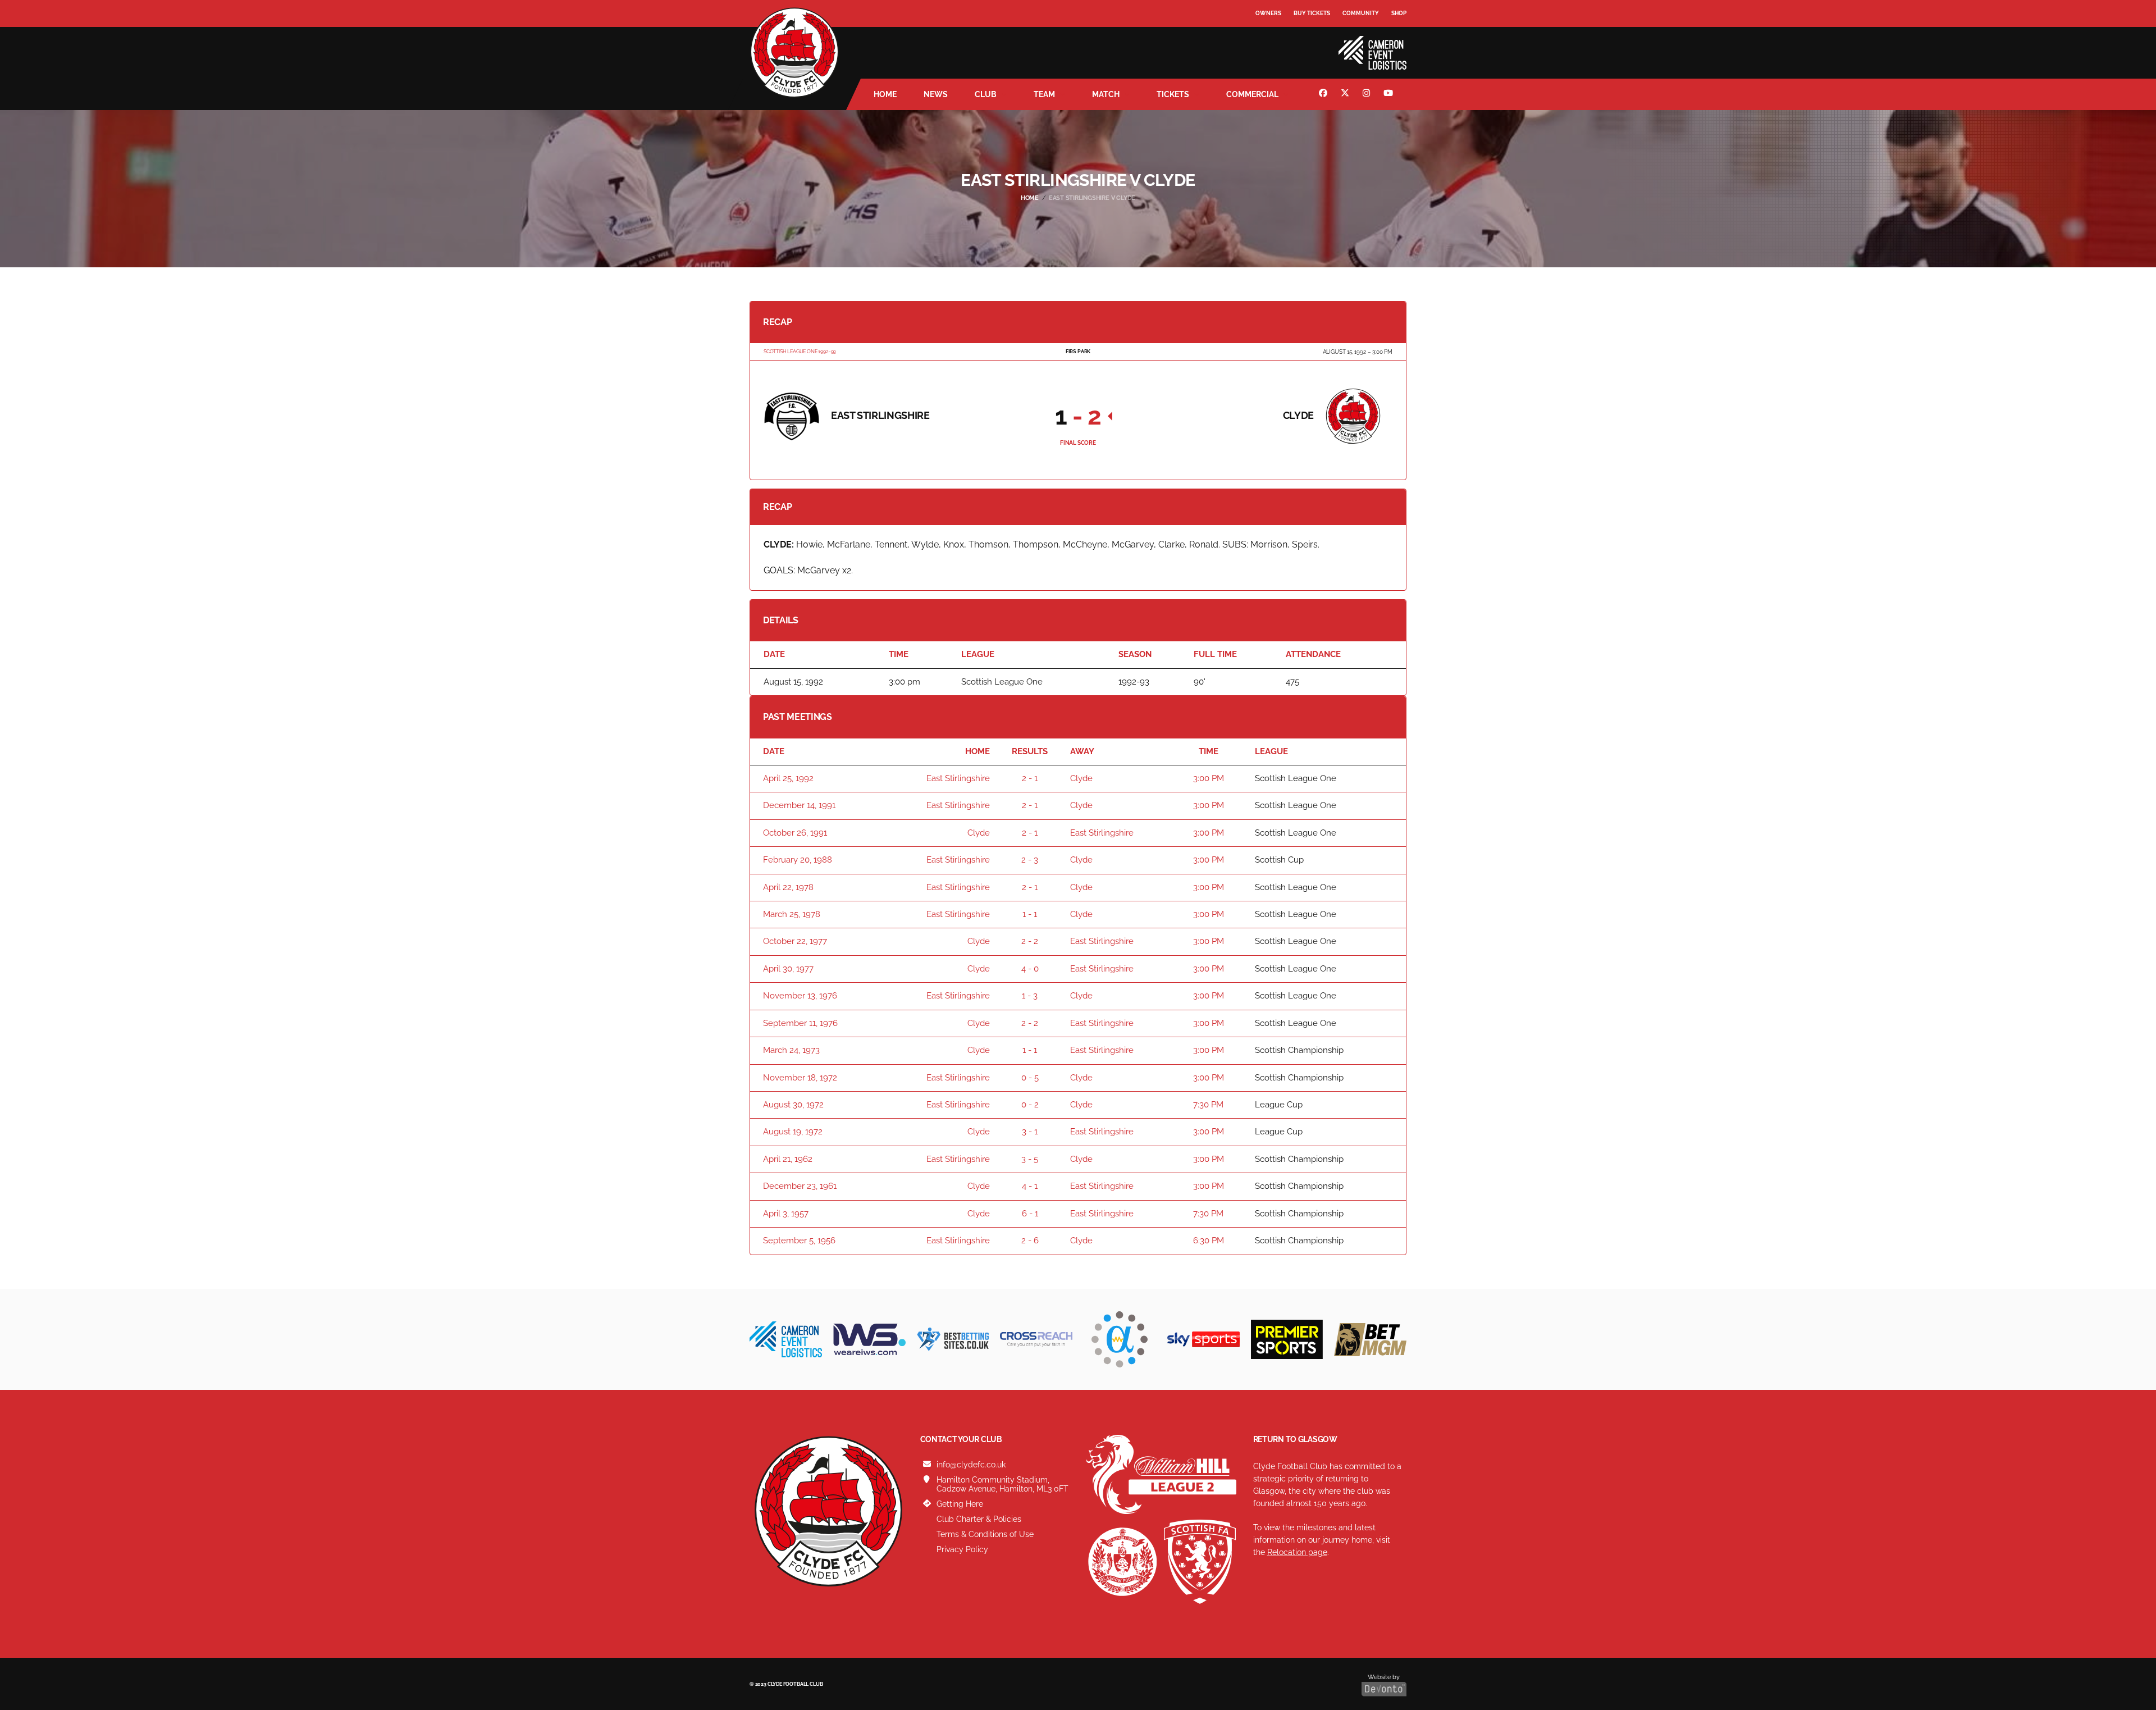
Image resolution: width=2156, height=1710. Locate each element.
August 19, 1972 (793, 1132)
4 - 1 (1030, 1186)
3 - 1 (1030, 1132)
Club (986, 94)
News (936, 94)
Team (1044, 94)
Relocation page (1297, 1552)
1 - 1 (1030, 914)
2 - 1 (1030, 778)
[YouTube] (1390, 94)
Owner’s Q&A (1276, 45)
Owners (1268, 13)
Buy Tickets (1312, 13)
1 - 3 (1030, 996)
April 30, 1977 (788, 969)
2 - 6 (1030, 1241)
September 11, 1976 (800, 1023)
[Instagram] (1368, 94)
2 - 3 (1030, 860)
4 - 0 (1030, 969)
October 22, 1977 (795, 941)
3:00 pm (1209, 778)
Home (885, 94)
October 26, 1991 (795, 833)
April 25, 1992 (788, 778)
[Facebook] (1324, 94)
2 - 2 (1030, 941)
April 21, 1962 (788, 1159)
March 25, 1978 (792, 914)
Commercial (1252, 94)
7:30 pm (1208, 1105)
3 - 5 (1030, 1159)
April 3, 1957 (786, 1214)
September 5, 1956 (799, 1241)
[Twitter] (1346, 94)
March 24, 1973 (791, 1050)
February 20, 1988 (798, 860)
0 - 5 (1030, 1078)
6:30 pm (1209, 1241)
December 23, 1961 (800, 1186)
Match (1106, 94)
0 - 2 (1030, 1105)
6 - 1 (1030, 1214)
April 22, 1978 (788, 887)
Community (1361, 13)
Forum (1267, 36)
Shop (1399, 13)
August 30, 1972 (793, 1105)
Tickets (1173, 94)
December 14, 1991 (799, 805)
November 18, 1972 (800, 1078)
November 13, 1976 (800, 996)
